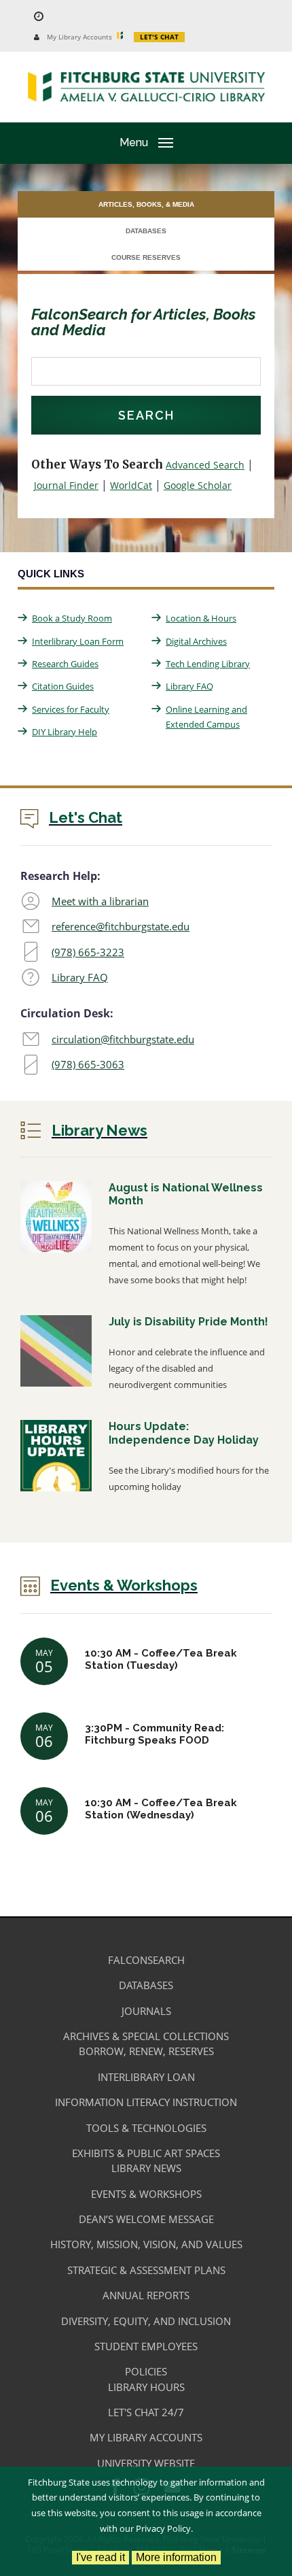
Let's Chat (159, 37)
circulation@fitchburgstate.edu (123, 1039)
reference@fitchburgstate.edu (121, 926)
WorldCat (131, 485)
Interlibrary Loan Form (78, 641)
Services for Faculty (71, 709)
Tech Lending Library (208, 664)
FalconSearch (146, 1960)
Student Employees (146, 2346)
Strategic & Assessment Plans (146, 2270)
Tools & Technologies (146, 2128)
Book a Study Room (72, 618)
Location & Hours (201, 618)
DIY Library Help (65, 732)
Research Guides (65, 664)
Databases (146, 231)
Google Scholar (198, 485)
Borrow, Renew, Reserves (146, 2051)
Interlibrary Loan (146, 2077)
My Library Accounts (79, 37)
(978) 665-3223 (88, 952)
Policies (146, 2371)
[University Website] (123, 36)
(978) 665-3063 (88, 1064)
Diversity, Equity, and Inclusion (146, 2321)
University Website (146, 2463)
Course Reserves (146, 257)
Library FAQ (189, 686)
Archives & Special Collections (146, 2036)
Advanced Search (205, 465)
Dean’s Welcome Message (146, 2219)
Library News (146, 2168)
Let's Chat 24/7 (146, 2412)
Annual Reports (146, 2295)
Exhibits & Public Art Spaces (146, 2153)
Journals (146, 2011)
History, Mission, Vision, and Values (146, 2244)
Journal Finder (66, 485)
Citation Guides (63, 686)
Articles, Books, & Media (146, 204)
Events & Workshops (146, 2194)
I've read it (101, 2557)
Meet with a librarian (100, 901)
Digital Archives (196, 641)
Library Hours (146, 2387)
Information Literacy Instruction (146, 2102)
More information (176, 2557)
